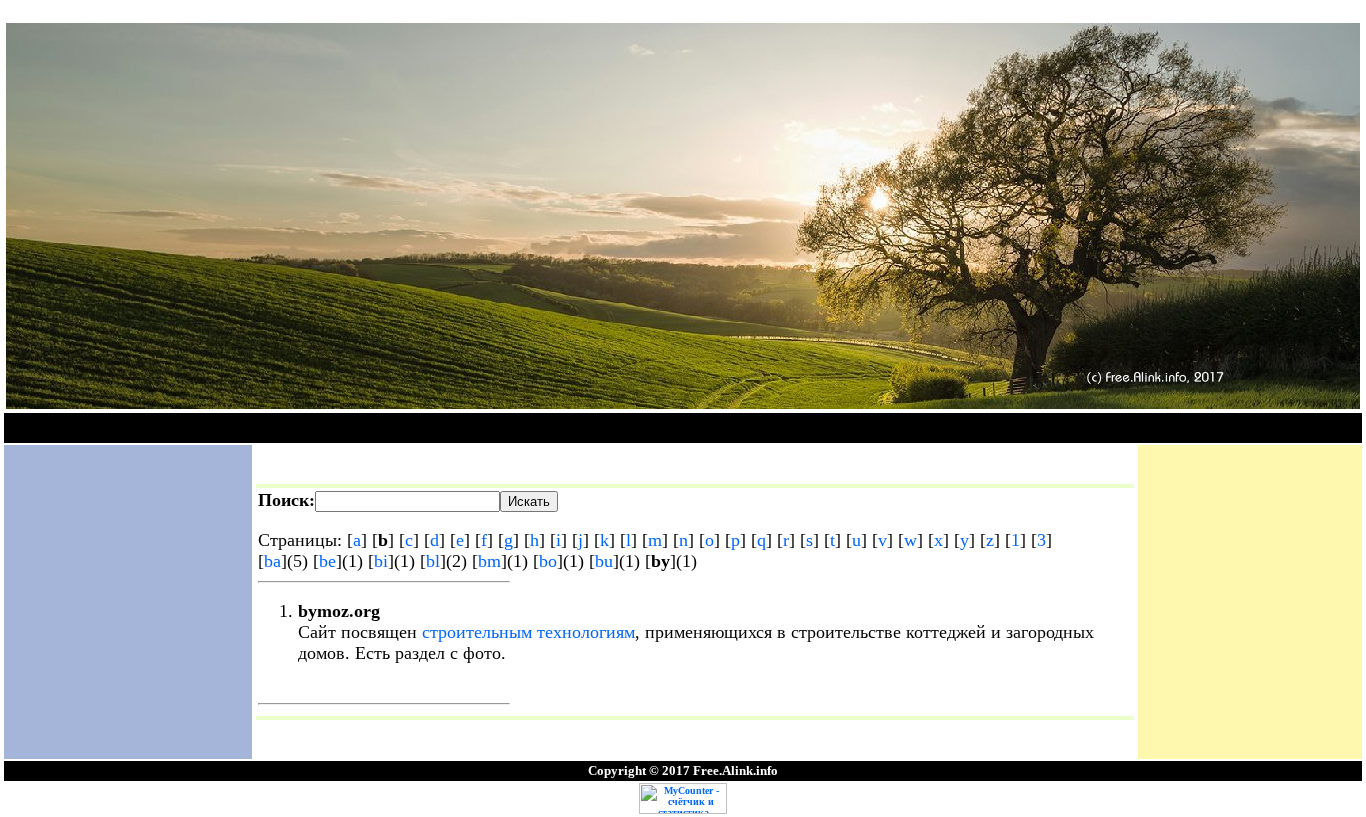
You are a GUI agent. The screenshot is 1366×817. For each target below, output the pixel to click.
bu (604, 561)
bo (548, 561)
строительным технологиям (528, 632)
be (327, 561)
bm (489, 561)
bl (433, 561)
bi (381, 561)
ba (272, 561)
